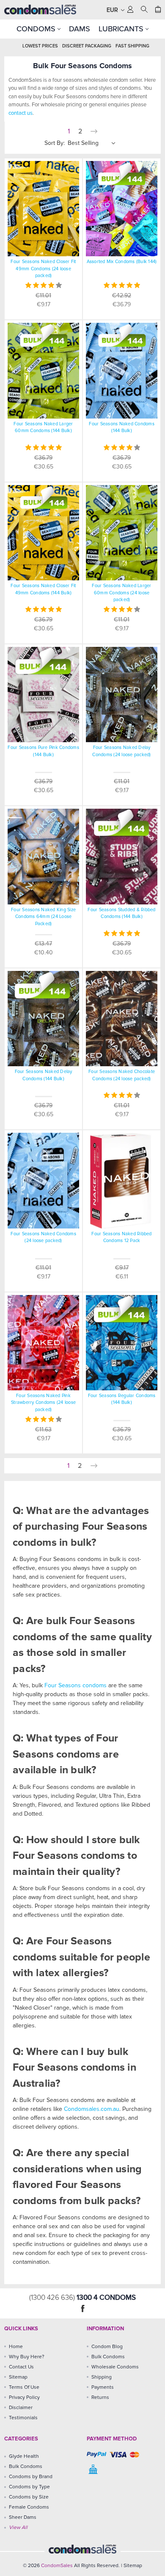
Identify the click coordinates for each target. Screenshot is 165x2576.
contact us (21, 113)
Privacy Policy (24, 2398)
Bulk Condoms (108, 2357)
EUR (113, 10)
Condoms (37, 29)
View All (18, 2528)
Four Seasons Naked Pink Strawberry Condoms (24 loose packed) (43, 1403)
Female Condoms (29, 2507)
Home (16, 2347)
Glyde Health (24, 2457)
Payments (103, 2387)
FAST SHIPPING (132, 46)
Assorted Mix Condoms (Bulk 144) (122, 262)
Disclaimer (21, 2408)
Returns (100, 2398)
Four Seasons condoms (76, 1686)
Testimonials (23, 2418)
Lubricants (122, 29)
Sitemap (18, 2377)
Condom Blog (107, 2347)
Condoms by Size (29, 2497)
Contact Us (21, 2367)
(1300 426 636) (53, 2298)
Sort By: (55, 143)
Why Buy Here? (27, 2357)
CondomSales (57, 2566)
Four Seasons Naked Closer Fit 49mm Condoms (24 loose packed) (43, 269)
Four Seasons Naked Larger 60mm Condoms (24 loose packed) (121, 593)
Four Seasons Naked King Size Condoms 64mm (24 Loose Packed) (43, 917)
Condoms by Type (29, 2487)
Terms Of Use (24, 2387)
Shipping (102, 2377)
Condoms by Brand (31, 2477)
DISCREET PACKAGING (87, 46)
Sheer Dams (23, 2518)
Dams (80, 29)
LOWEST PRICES (40, 46)
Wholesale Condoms (115, 2367)
